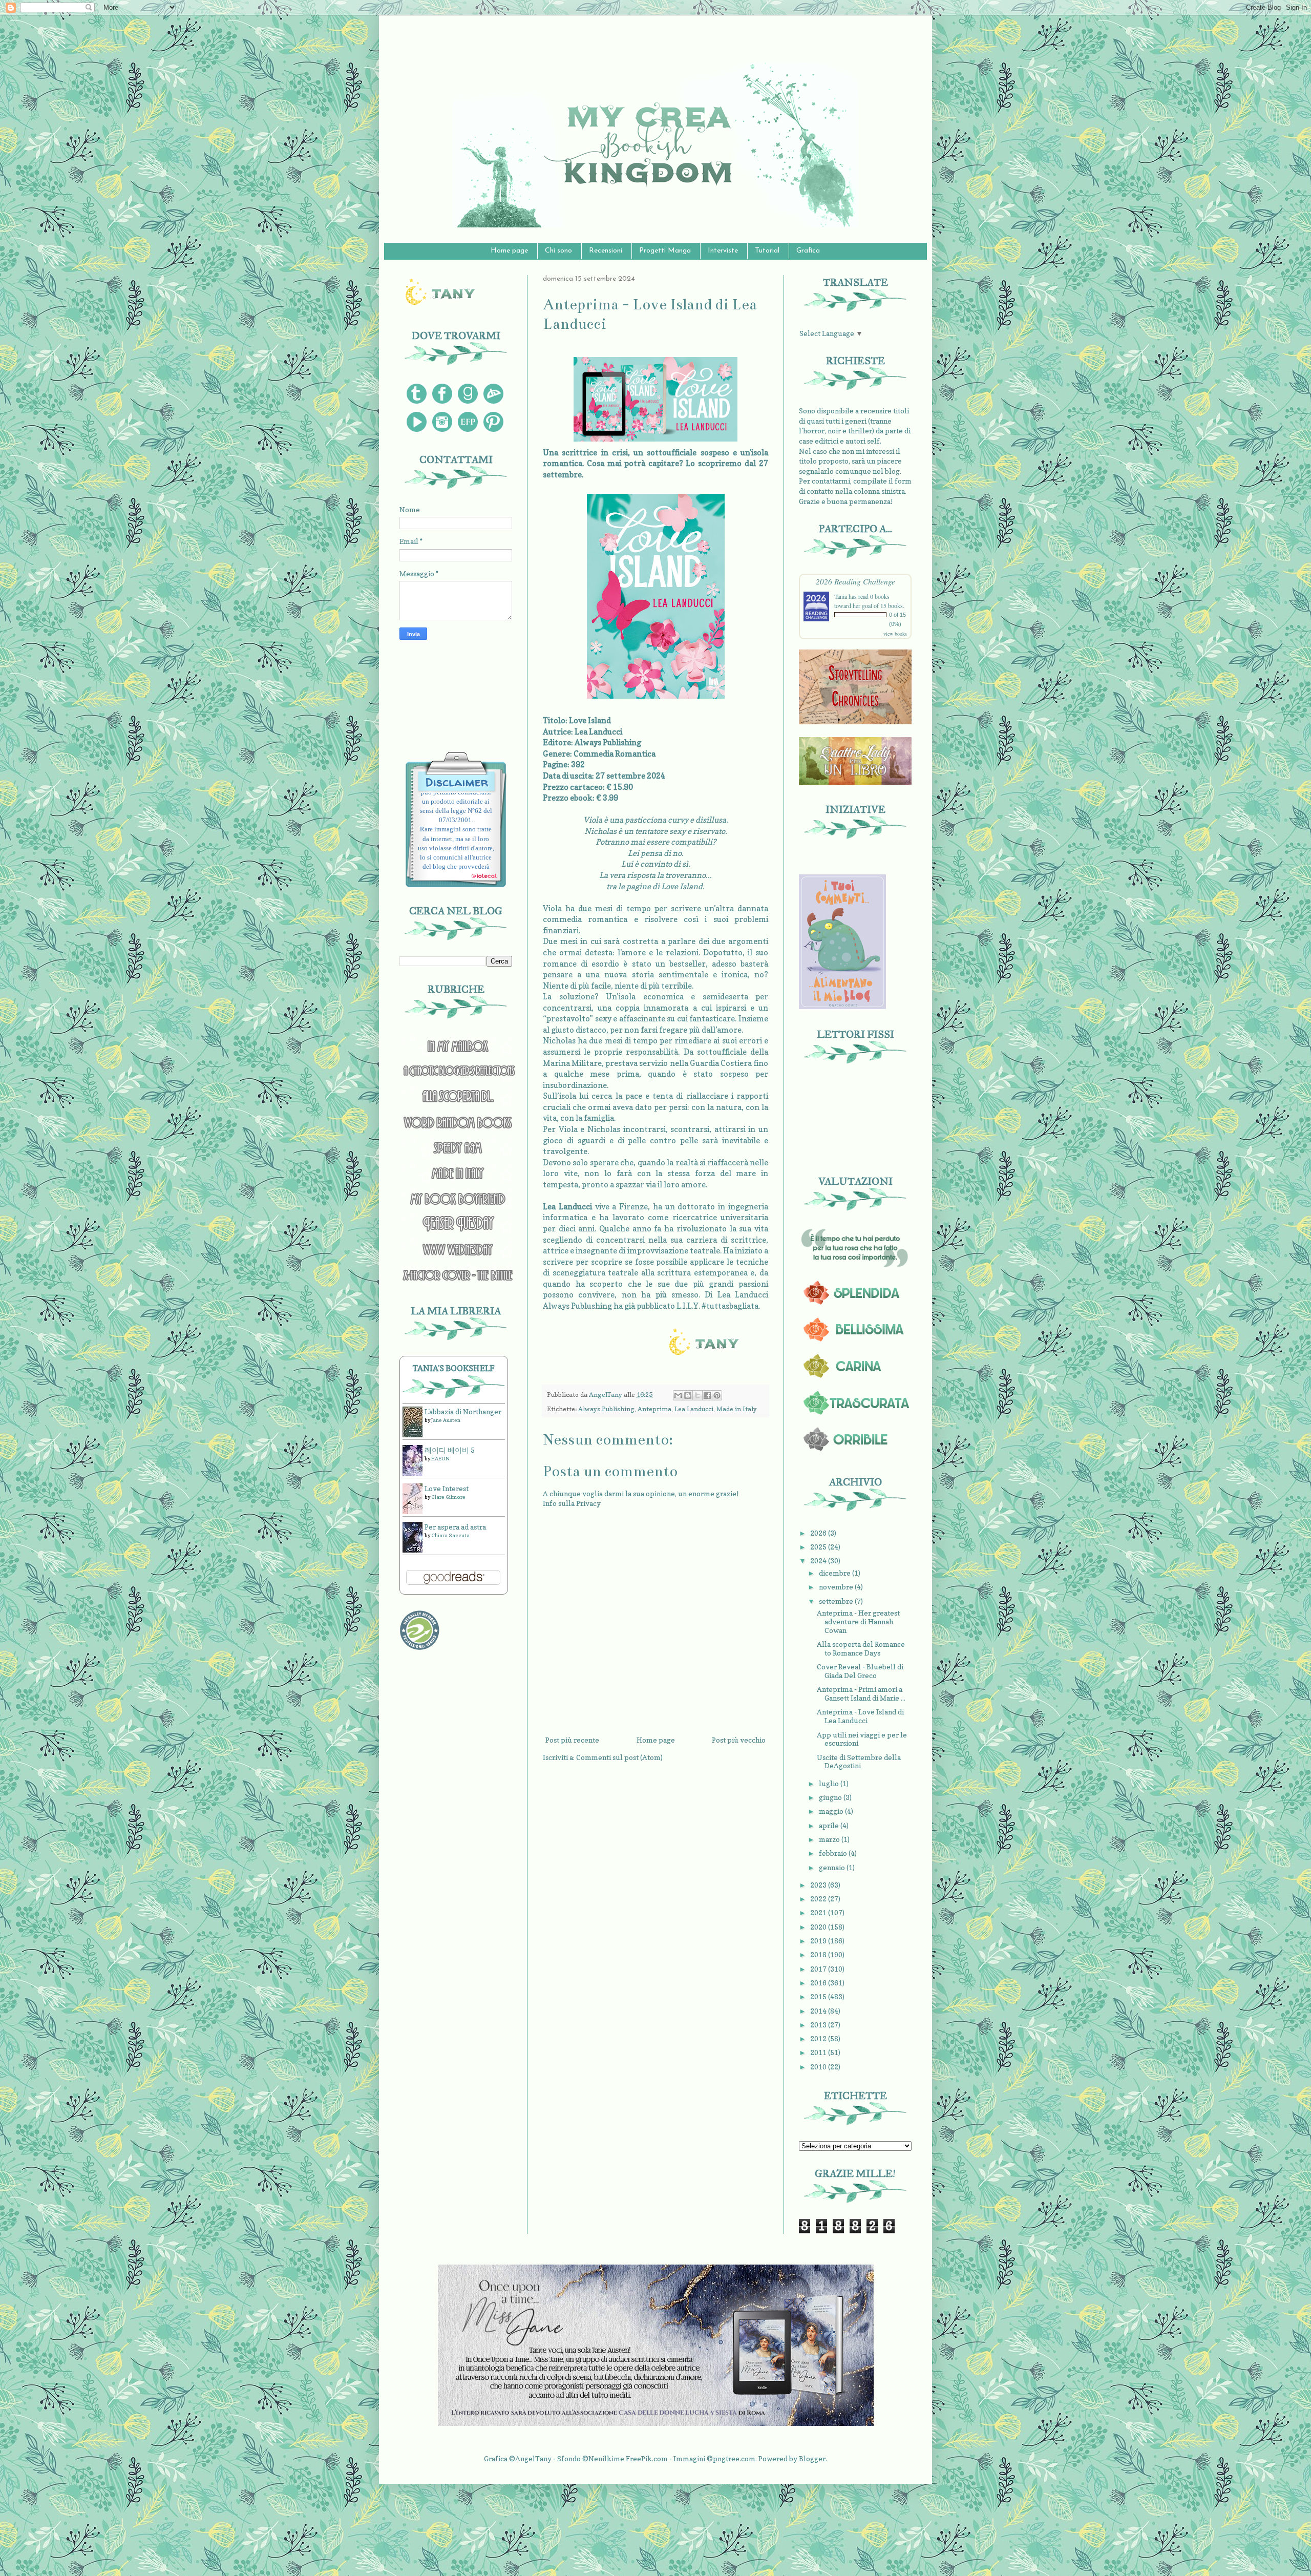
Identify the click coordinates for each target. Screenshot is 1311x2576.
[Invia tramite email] (678, 1395)
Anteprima (654, 1409)
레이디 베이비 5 (450, 1450)
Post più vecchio (739, 1740)
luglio (830, 1783)
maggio (832, 1811)
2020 (819, 1927)
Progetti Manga (665, 251)
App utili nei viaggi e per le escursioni (862, 1739)
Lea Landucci (694, 1409)
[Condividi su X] (697, 1395)
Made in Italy (737, 1409)
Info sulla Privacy (572, 1503)
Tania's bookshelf (454, 1368)
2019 (819, 1941)
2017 (819, 1969)
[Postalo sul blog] (688, 1395)
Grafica (808, 251)
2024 (819, 1561)
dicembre (836, 1573)
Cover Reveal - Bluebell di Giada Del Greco (860, 1671)
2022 (819, 1899)
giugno (831, 1797)
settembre (837, 1601)
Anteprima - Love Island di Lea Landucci (860, 1716)
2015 (819, 1996)
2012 (819, 2038)
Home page (509, 251)
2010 (819, 2067)
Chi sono (558, 251)
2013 (819, 2025)
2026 (819, 1533)
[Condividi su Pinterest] (717, 1395)
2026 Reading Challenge (855, 581)
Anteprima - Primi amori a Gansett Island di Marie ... (861, 1693)
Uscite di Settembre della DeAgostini (859, 1762)
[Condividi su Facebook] (707, 1395)
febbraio (834, 1853)
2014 (819, 2011)
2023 (819, 1885)
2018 (819, 1954)
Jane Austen (446, 1420)
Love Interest (447, 1488)
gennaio (833, 1867)
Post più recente (572, 1740)
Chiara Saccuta (450, 1535)
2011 (819, 2052)
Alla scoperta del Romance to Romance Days (861, 1648)
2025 (819, 1547)
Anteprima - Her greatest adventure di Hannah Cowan (858, 1621)
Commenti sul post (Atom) (619, 1757)
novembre (837, 1587)
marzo (830, 1839)
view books (895, 634)
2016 (819, 1983)
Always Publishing (606, 1409)
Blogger (812, 2458)
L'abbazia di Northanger (463, 1411)
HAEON (440, 1458)
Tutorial (767, 251)
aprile (830, 1825)
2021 (819, 1912)
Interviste (723, 251)
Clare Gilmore (448, 1497)
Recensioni (606, 251)
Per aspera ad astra (455, 1527)
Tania (841, 596)
